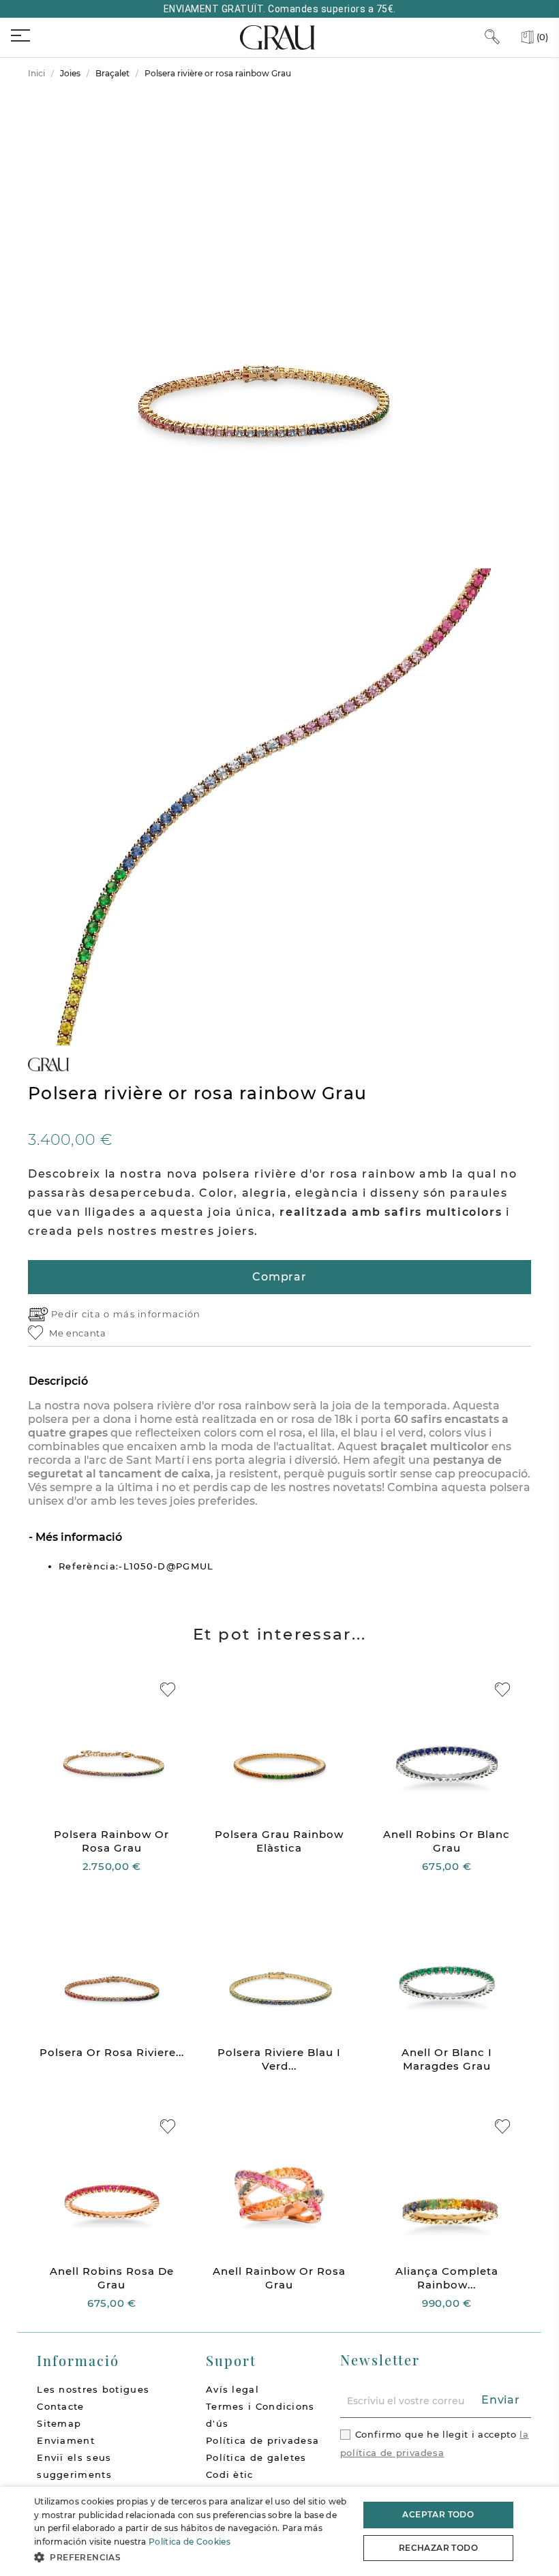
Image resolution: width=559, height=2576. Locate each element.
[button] (192, 2557)
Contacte (60, 2406)
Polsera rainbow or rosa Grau (111, 1841)
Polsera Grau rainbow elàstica (279, 1841)
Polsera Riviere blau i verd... (279, 2059)
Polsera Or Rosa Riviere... (112, 2052)
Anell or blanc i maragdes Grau (447, 2059)
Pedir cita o (82, 1314)
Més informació (77, 1537)
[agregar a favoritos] (168, 1690)
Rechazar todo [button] (438, 2548)
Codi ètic (230, 2474)
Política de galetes (256, 2457)
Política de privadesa (262, 2440)
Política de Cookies (190, 2542)
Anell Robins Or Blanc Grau (447, 1841)
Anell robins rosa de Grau (112, 2278)
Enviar (501, 2400)
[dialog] (279, 2531)
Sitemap (59, 2423)
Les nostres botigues (93, 2389)
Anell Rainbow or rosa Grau (279, 2278)
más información (157, 1314)
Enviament (66, 2440)
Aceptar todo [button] (438, 2514)
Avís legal (232, 2389)
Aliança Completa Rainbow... (447, 2278)
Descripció (58, 1381)
